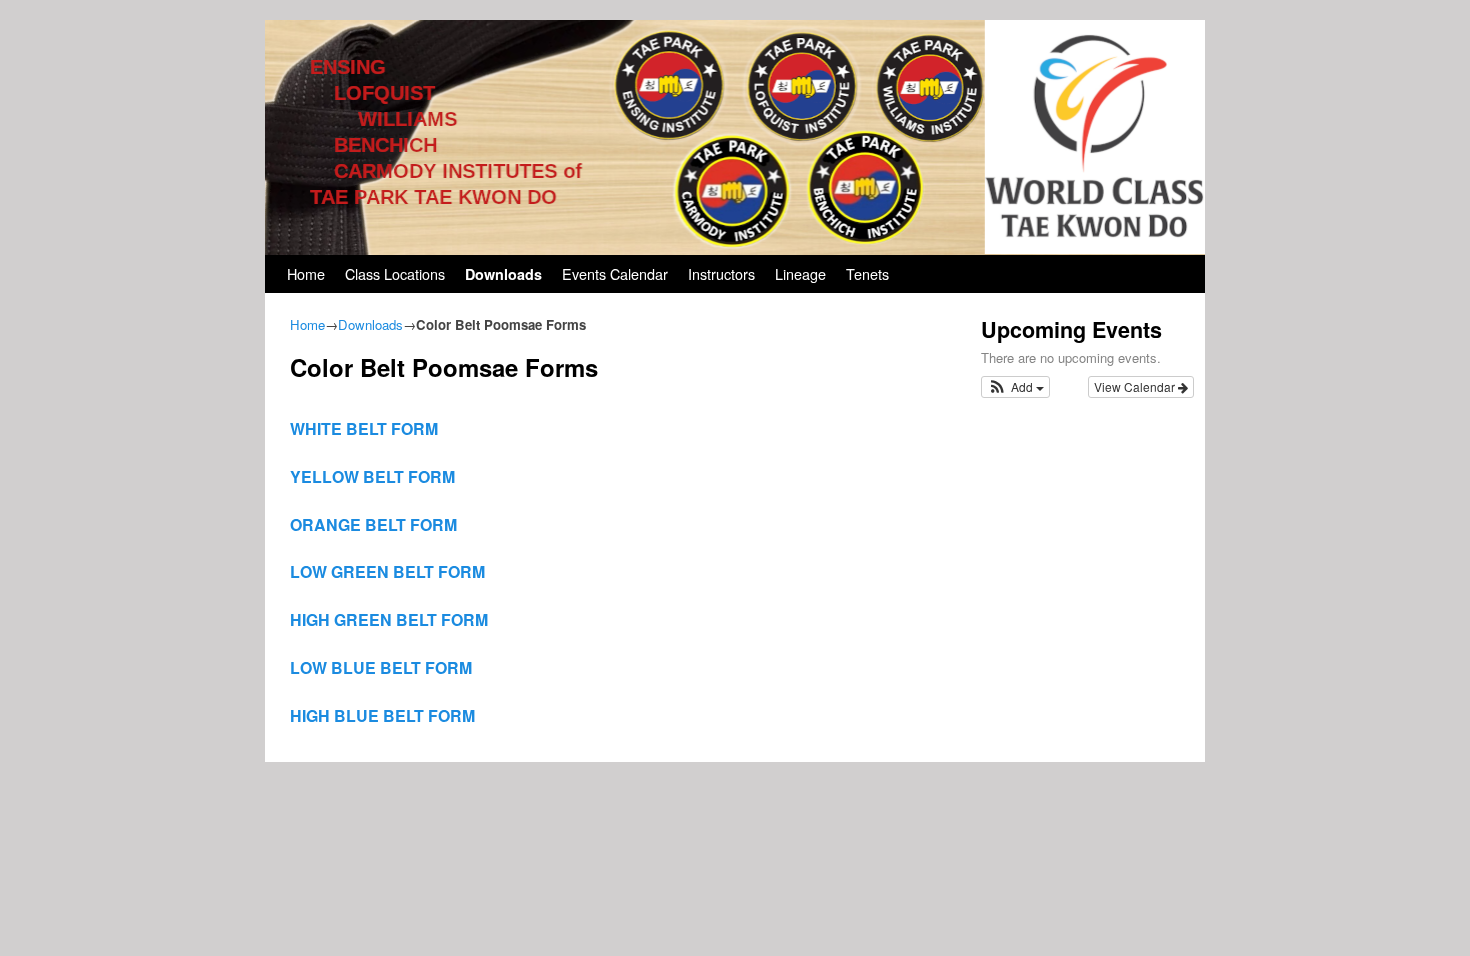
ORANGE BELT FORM (373, 524)
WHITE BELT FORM (364, 428)
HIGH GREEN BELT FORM (389, 619)
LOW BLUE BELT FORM (381, 667)
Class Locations (395, 273)
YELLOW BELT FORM (372, 476)
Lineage (800, 273)
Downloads (503, 274)
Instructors (721, 273)
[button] (1015, 387)
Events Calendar (615, 273)
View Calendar (1136, 386)
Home (306, 273)
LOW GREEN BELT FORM (387, 571)
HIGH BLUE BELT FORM (382, 715)
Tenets (867, 273)
